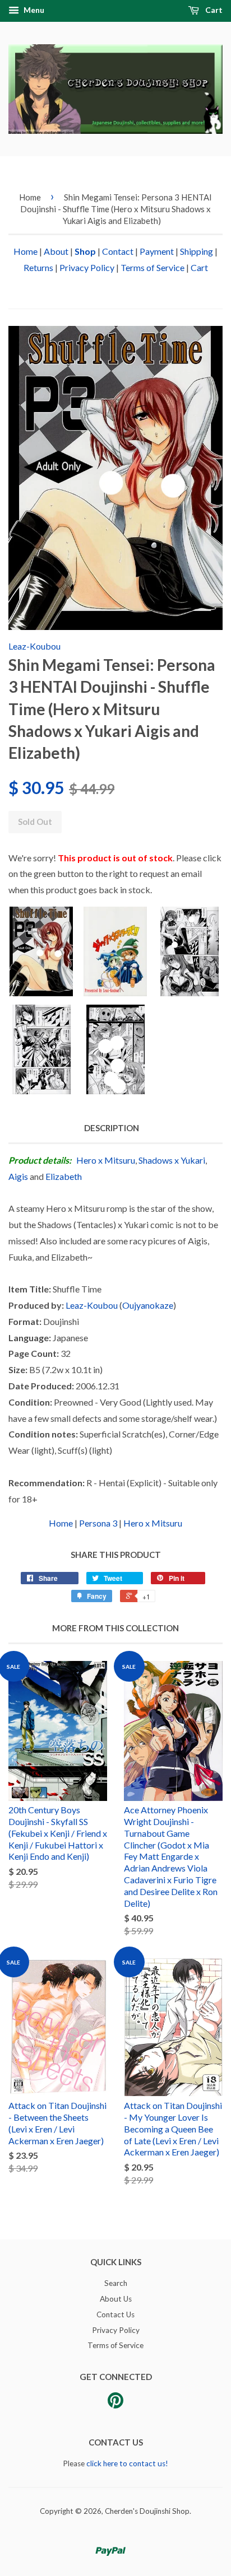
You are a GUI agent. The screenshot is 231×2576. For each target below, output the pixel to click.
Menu (33, 10)
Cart (213, 10)
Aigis (18, 1176)
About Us (116, 2299)
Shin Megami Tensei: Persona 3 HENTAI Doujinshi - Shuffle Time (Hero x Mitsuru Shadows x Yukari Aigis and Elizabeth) (116, 209)
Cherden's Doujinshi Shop (147, 2511)
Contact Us (115, 2314)
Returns (38, 267)
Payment (157, 251)
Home (30, 197)
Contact (118, 251)
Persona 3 (98, 1523)
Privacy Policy (87, 267)
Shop (85, 251)
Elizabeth (64, 1176)
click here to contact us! (127, 2463)
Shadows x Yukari (172, 1160)
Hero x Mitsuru (106, 1160)
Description (112, 1128)
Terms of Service (153, 267)
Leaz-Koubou (34, 646)
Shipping (197, 251)
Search (116, 2283)
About (56, 251)
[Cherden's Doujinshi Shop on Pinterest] (115, 2404)
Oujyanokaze (148, 1305)
